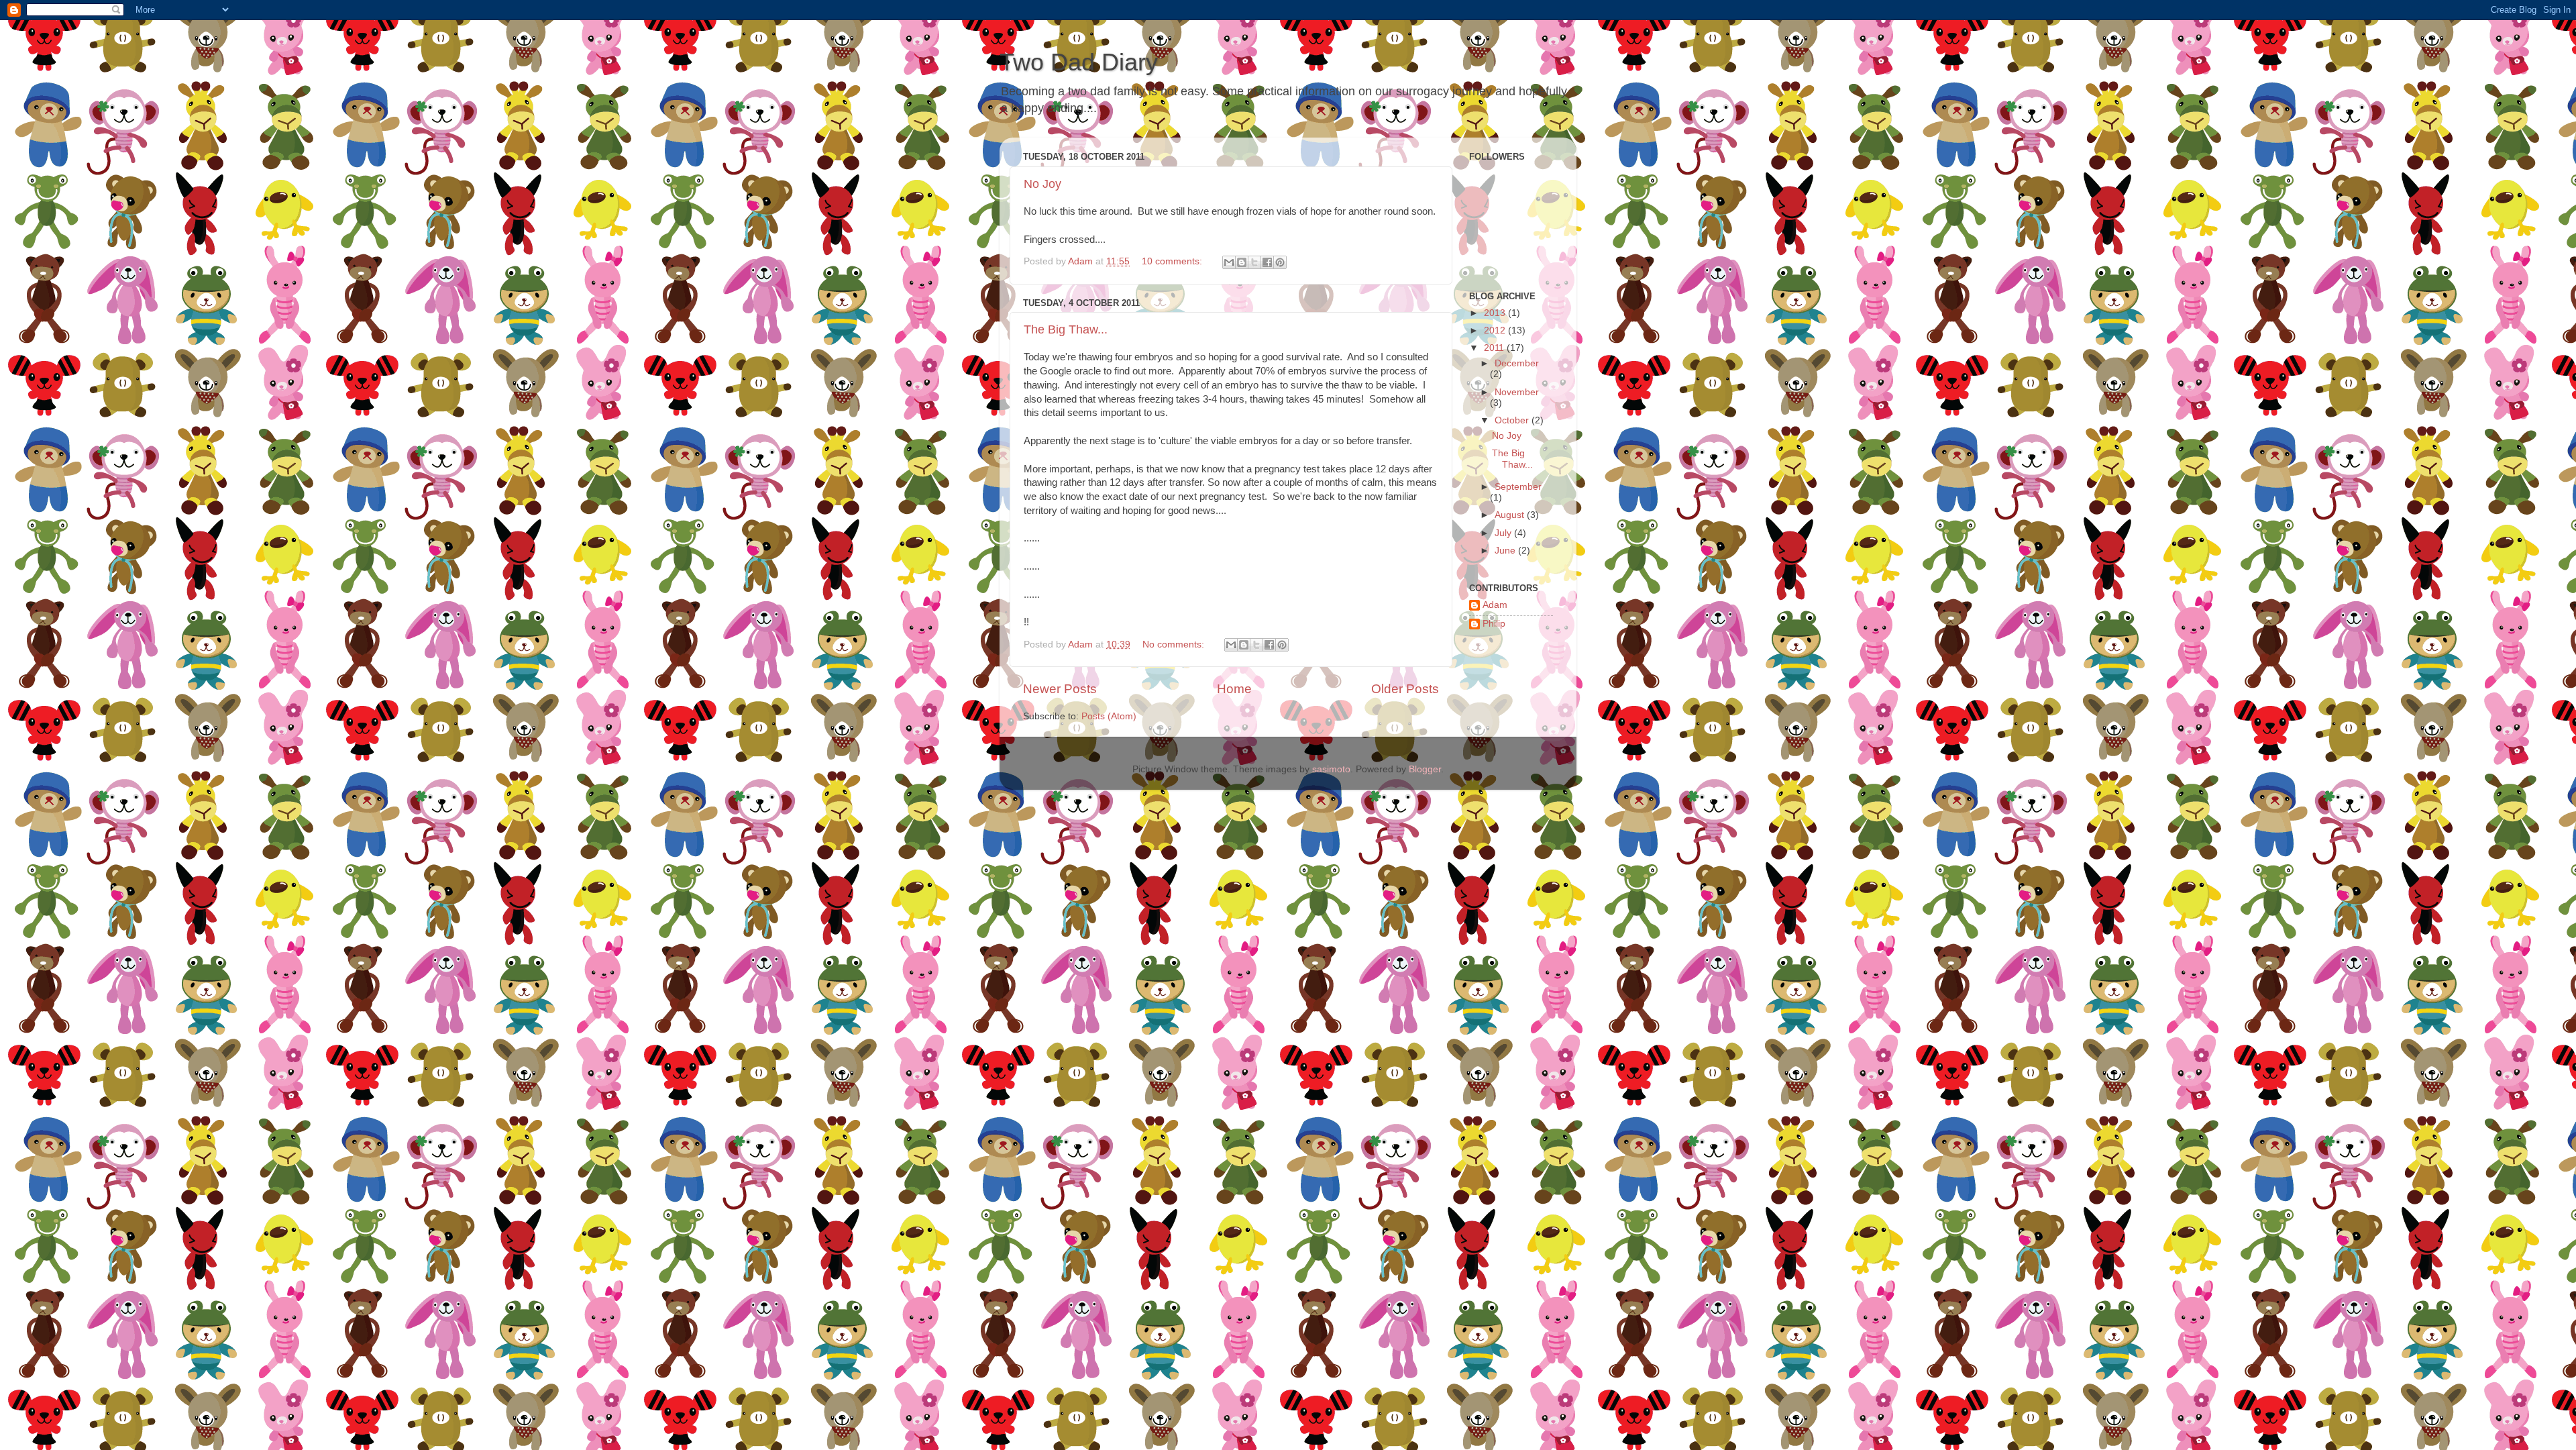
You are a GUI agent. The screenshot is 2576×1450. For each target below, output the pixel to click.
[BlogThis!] (1242, 262)
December (1517, 363)
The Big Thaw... (1066, 329)
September (1518, 487)
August (1511, 515)
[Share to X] (1254, 262)
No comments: (1175, 644)
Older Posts (1405, 689)
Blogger (1425, 769)
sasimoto (1331, 769)
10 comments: (1173, 261)
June (1506, 551)
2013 (1496, 313)
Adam (1495, 605)
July (1504, 533)
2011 (1495, 348)
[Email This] (1229, 262)
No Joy (1042, 184)
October (1513, 420)
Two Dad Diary (1079, 62)
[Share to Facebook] (1267, 262)
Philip (1494, 624)
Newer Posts (1060, 689)
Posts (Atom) (1109, 716)
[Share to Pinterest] (1280, 262)
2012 (1496, 330)
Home (1234, 689)
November (1517, 392)
